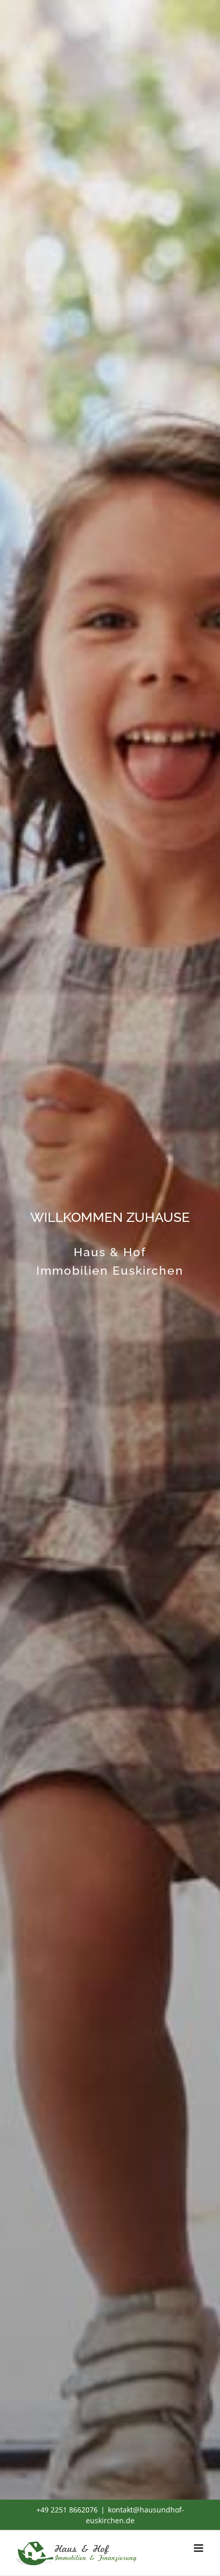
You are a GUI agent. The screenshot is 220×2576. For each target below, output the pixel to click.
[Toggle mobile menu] (199, 2548)
